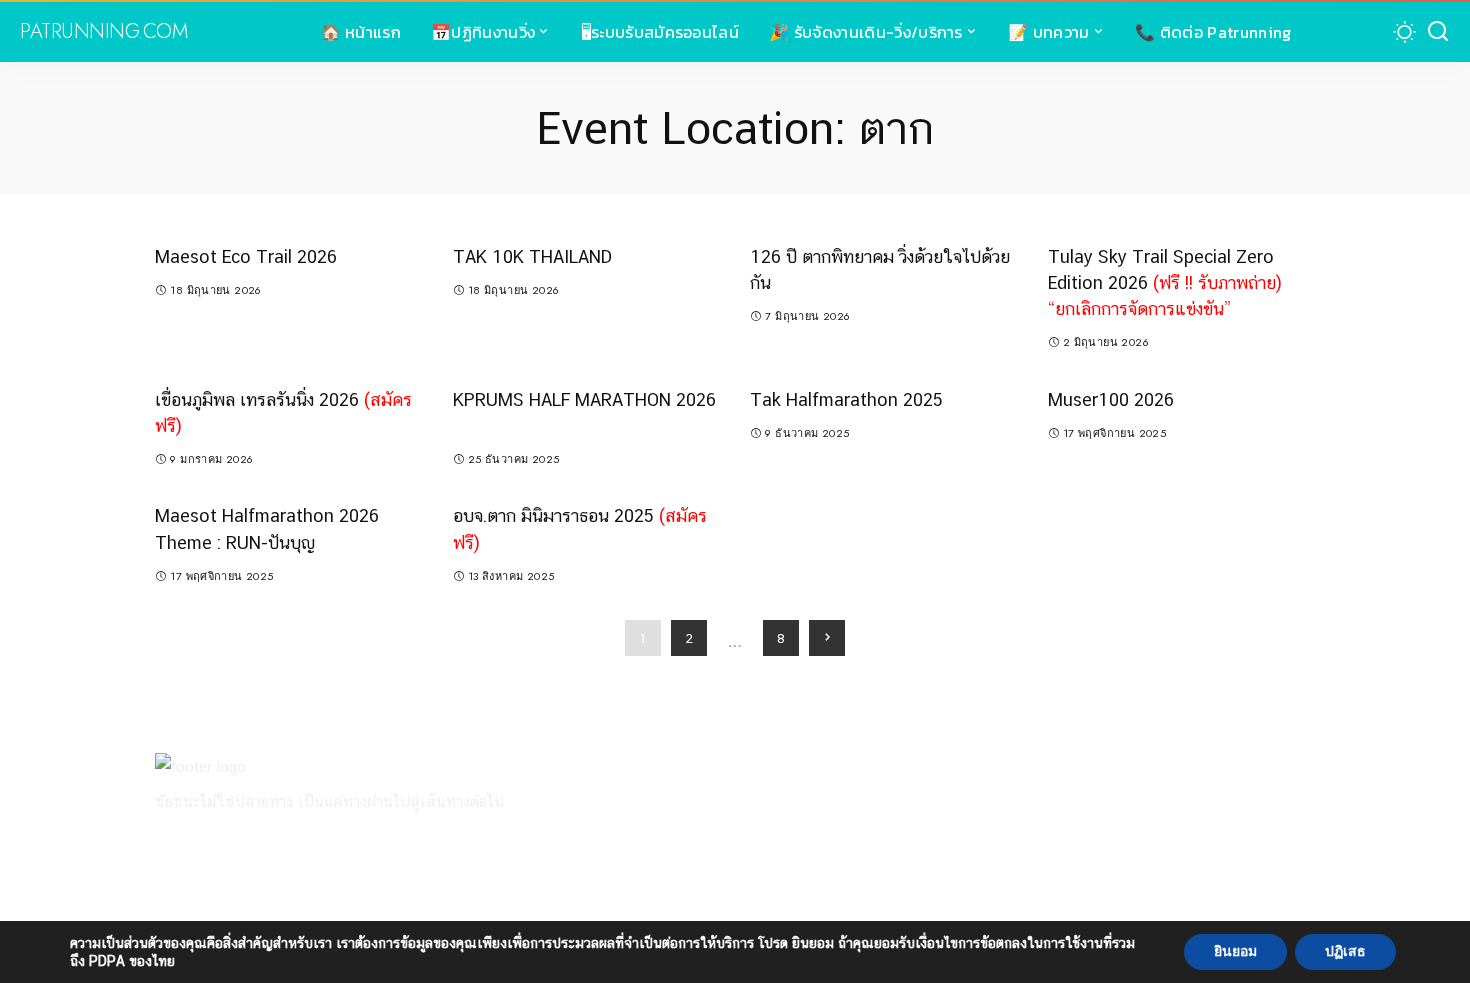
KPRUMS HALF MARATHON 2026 (584, 399)
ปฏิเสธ (1345, 951)
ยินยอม (1235, 951)
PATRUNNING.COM (103, 32)
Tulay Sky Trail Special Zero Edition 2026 (1165, 282)
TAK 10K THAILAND (532, 256)
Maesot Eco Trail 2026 (246, 256)
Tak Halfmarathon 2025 (846, 399)
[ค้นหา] (1438, 32)
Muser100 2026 (1111, 399)
